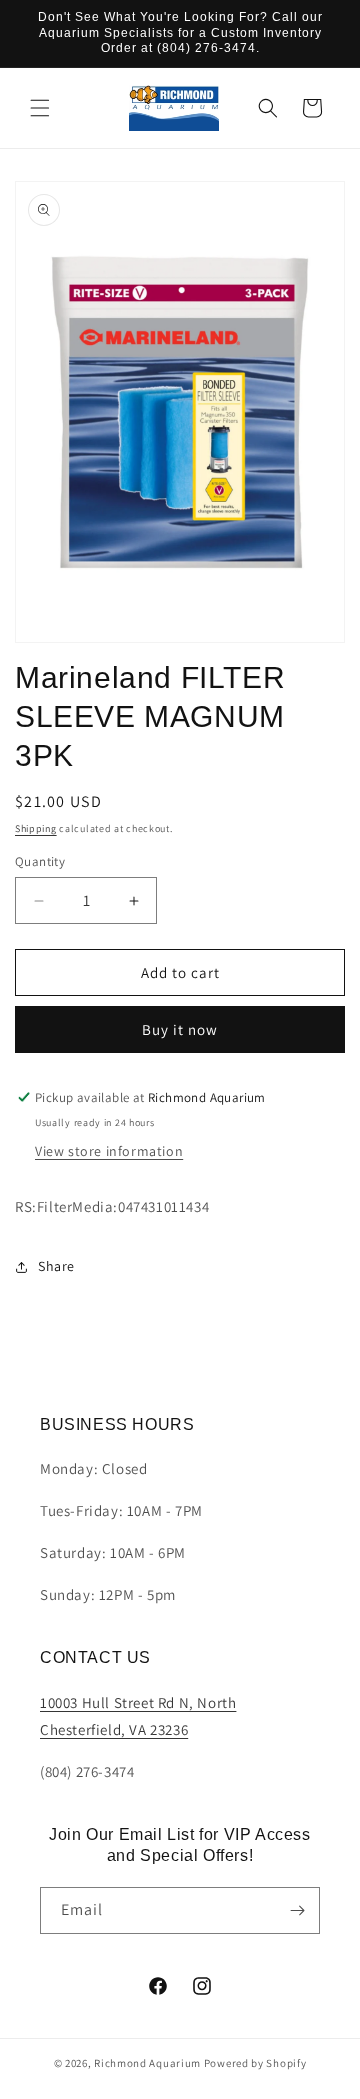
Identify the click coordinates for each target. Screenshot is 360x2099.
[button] (40, 108)
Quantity (40, 861)
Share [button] (56, 1266)
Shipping (36, 828)
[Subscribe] (297, 1910)
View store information (109, 1151)
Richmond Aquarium (147, 2063)
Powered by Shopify (255, 2063)
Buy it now (180, 1029)
